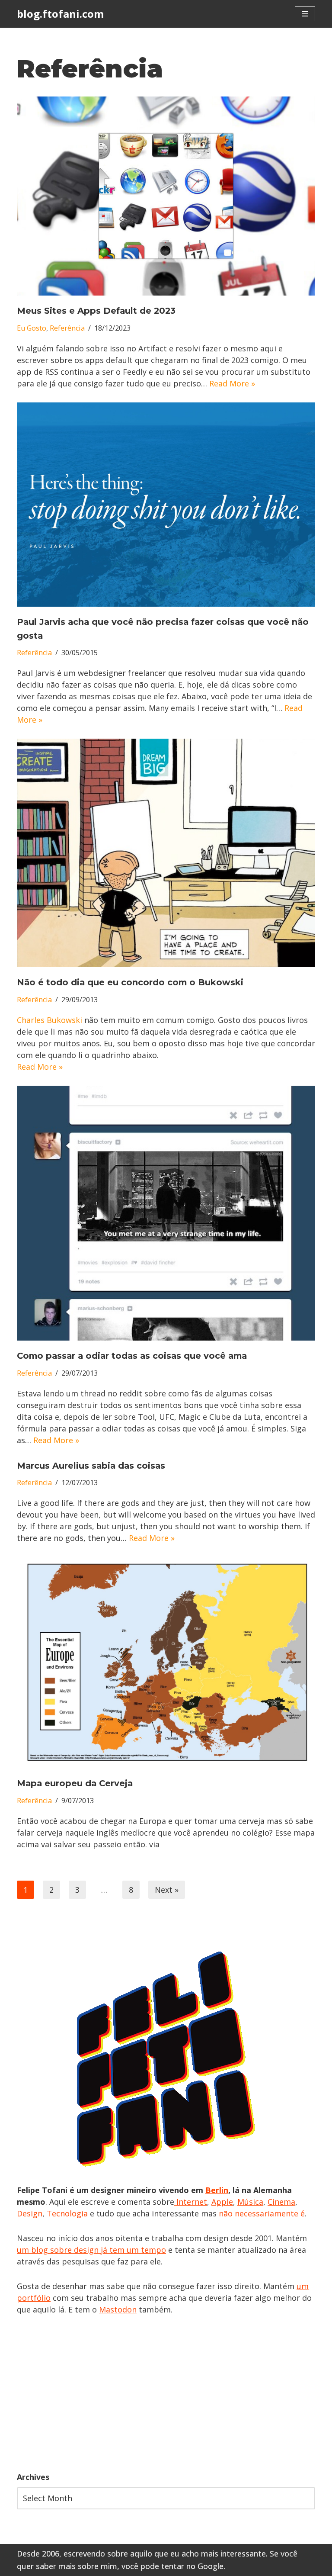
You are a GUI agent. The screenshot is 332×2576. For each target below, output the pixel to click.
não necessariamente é (262, 2213)
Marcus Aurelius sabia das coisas (91, 1466)
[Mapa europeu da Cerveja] (166, 1663)
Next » (167, 1890)
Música (250, 2202)
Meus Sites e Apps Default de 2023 (96, 311)
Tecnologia (67, 2213)
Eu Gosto (32, 328)
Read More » (232, 383)
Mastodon (118, 2309)
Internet (191, 2202)
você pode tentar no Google (172, 2566)
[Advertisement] (166, 2393)
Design (30, 2213)
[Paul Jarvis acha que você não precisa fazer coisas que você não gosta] (166, 505)
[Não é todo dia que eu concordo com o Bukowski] (166, 853)
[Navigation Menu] (305, 14)
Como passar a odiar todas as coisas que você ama (132, 1356)
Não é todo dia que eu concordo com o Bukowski (130, 982)
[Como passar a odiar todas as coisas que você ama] (166, 1213)
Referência (67, 328)
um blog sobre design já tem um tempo (91, 2250)
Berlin (217, 2190)
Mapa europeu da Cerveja (75, 1783)
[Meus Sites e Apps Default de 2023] (166, 196)
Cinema (281, 2202)
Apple (222, 2202)
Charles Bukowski (51, 1020)
